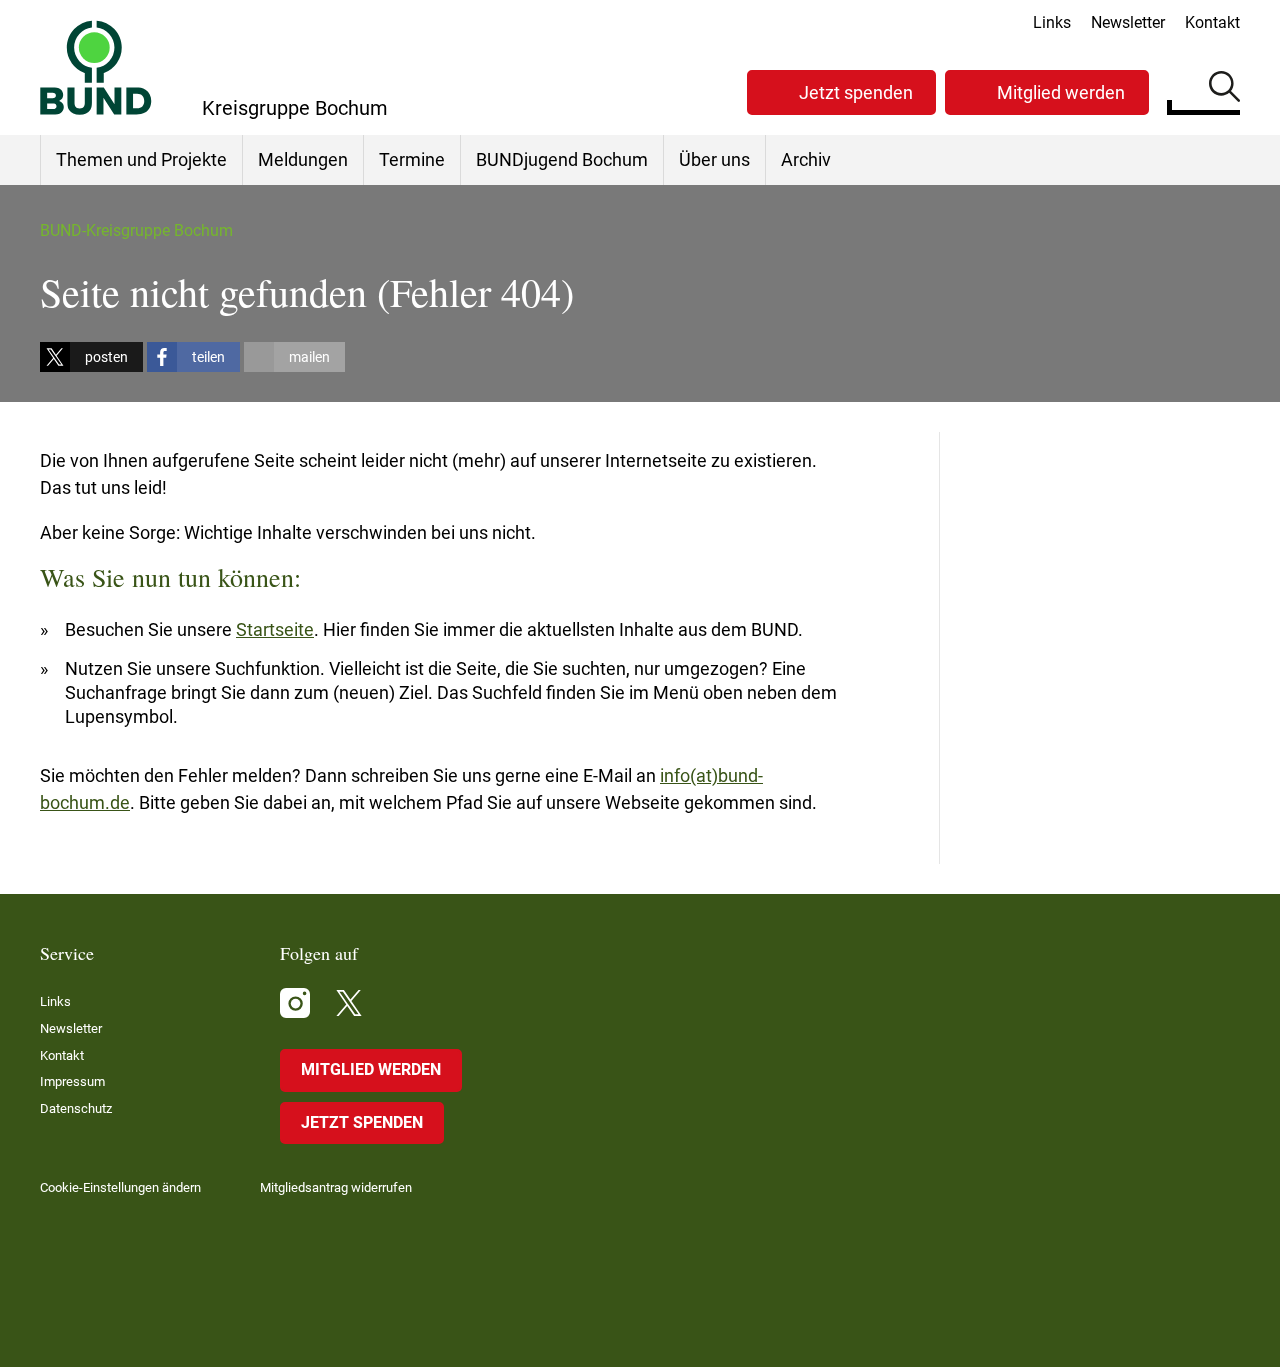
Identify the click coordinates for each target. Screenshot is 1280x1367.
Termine (412, 159)
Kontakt (1212, 22)
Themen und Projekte (141, 159)
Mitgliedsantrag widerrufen (336, 1187)
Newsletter (1128, 22)
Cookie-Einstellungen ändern (120, 1187)
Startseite (275, 629)
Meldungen (303, 159)
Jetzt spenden (856, 92)
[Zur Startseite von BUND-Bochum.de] (96, 67)
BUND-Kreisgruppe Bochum (136, 230)
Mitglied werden (1061, 92)
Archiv (806, 159)
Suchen (1224, 90)
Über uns (714, 159)
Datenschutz (76, 1108)
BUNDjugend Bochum (562, 159)
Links (1052, 22)
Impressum (72, 1081)
